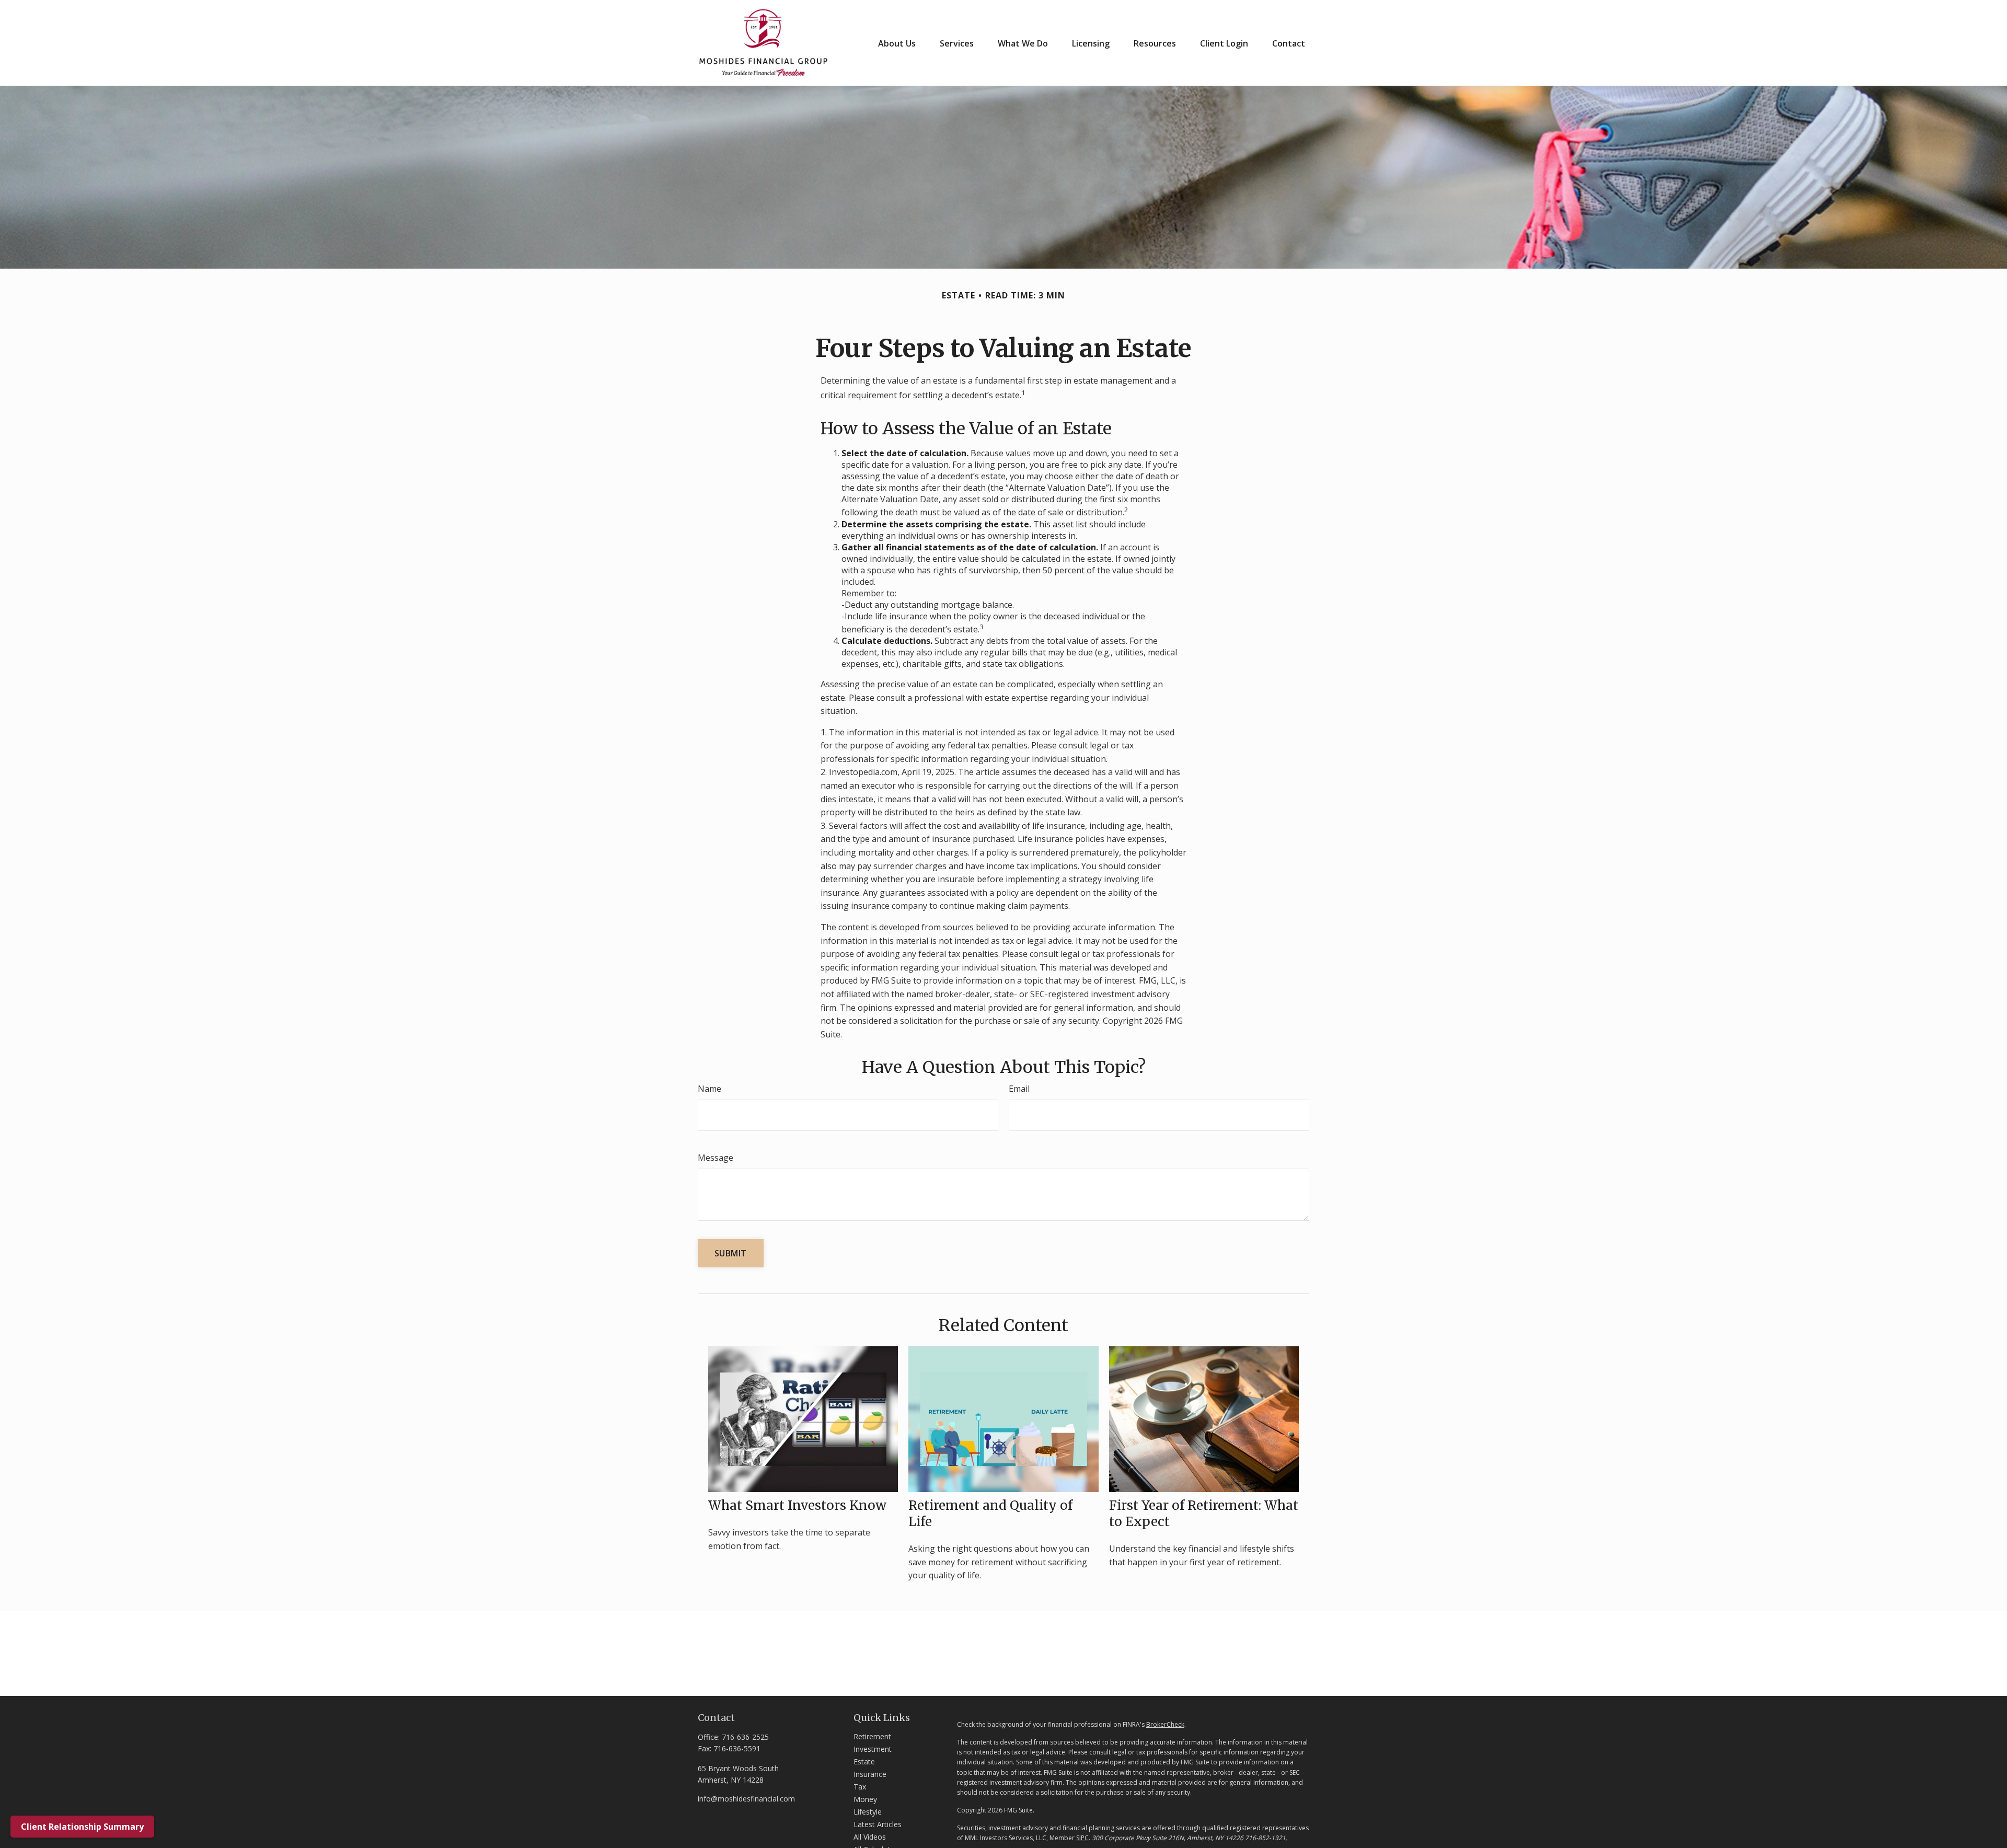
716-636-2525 (745, 1737)
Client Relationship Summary (82, 1827)
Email (1019, 1089)
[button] (897, 43)
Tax (860, 1787)
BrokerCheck (1165, 1724)
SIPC (1082, 1838)
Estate (864, 1762)
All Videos (870, 1837)
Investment (873, 1749)
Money (865, 1799)
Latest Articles (878, 1824)
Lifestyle (868, 1812)
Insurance (870, 1774)
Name (710, 1089)
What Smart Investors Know (797, 1505)
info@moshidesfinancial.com (746, 1799)
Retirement (872, 1736)
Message (716, 1158)
